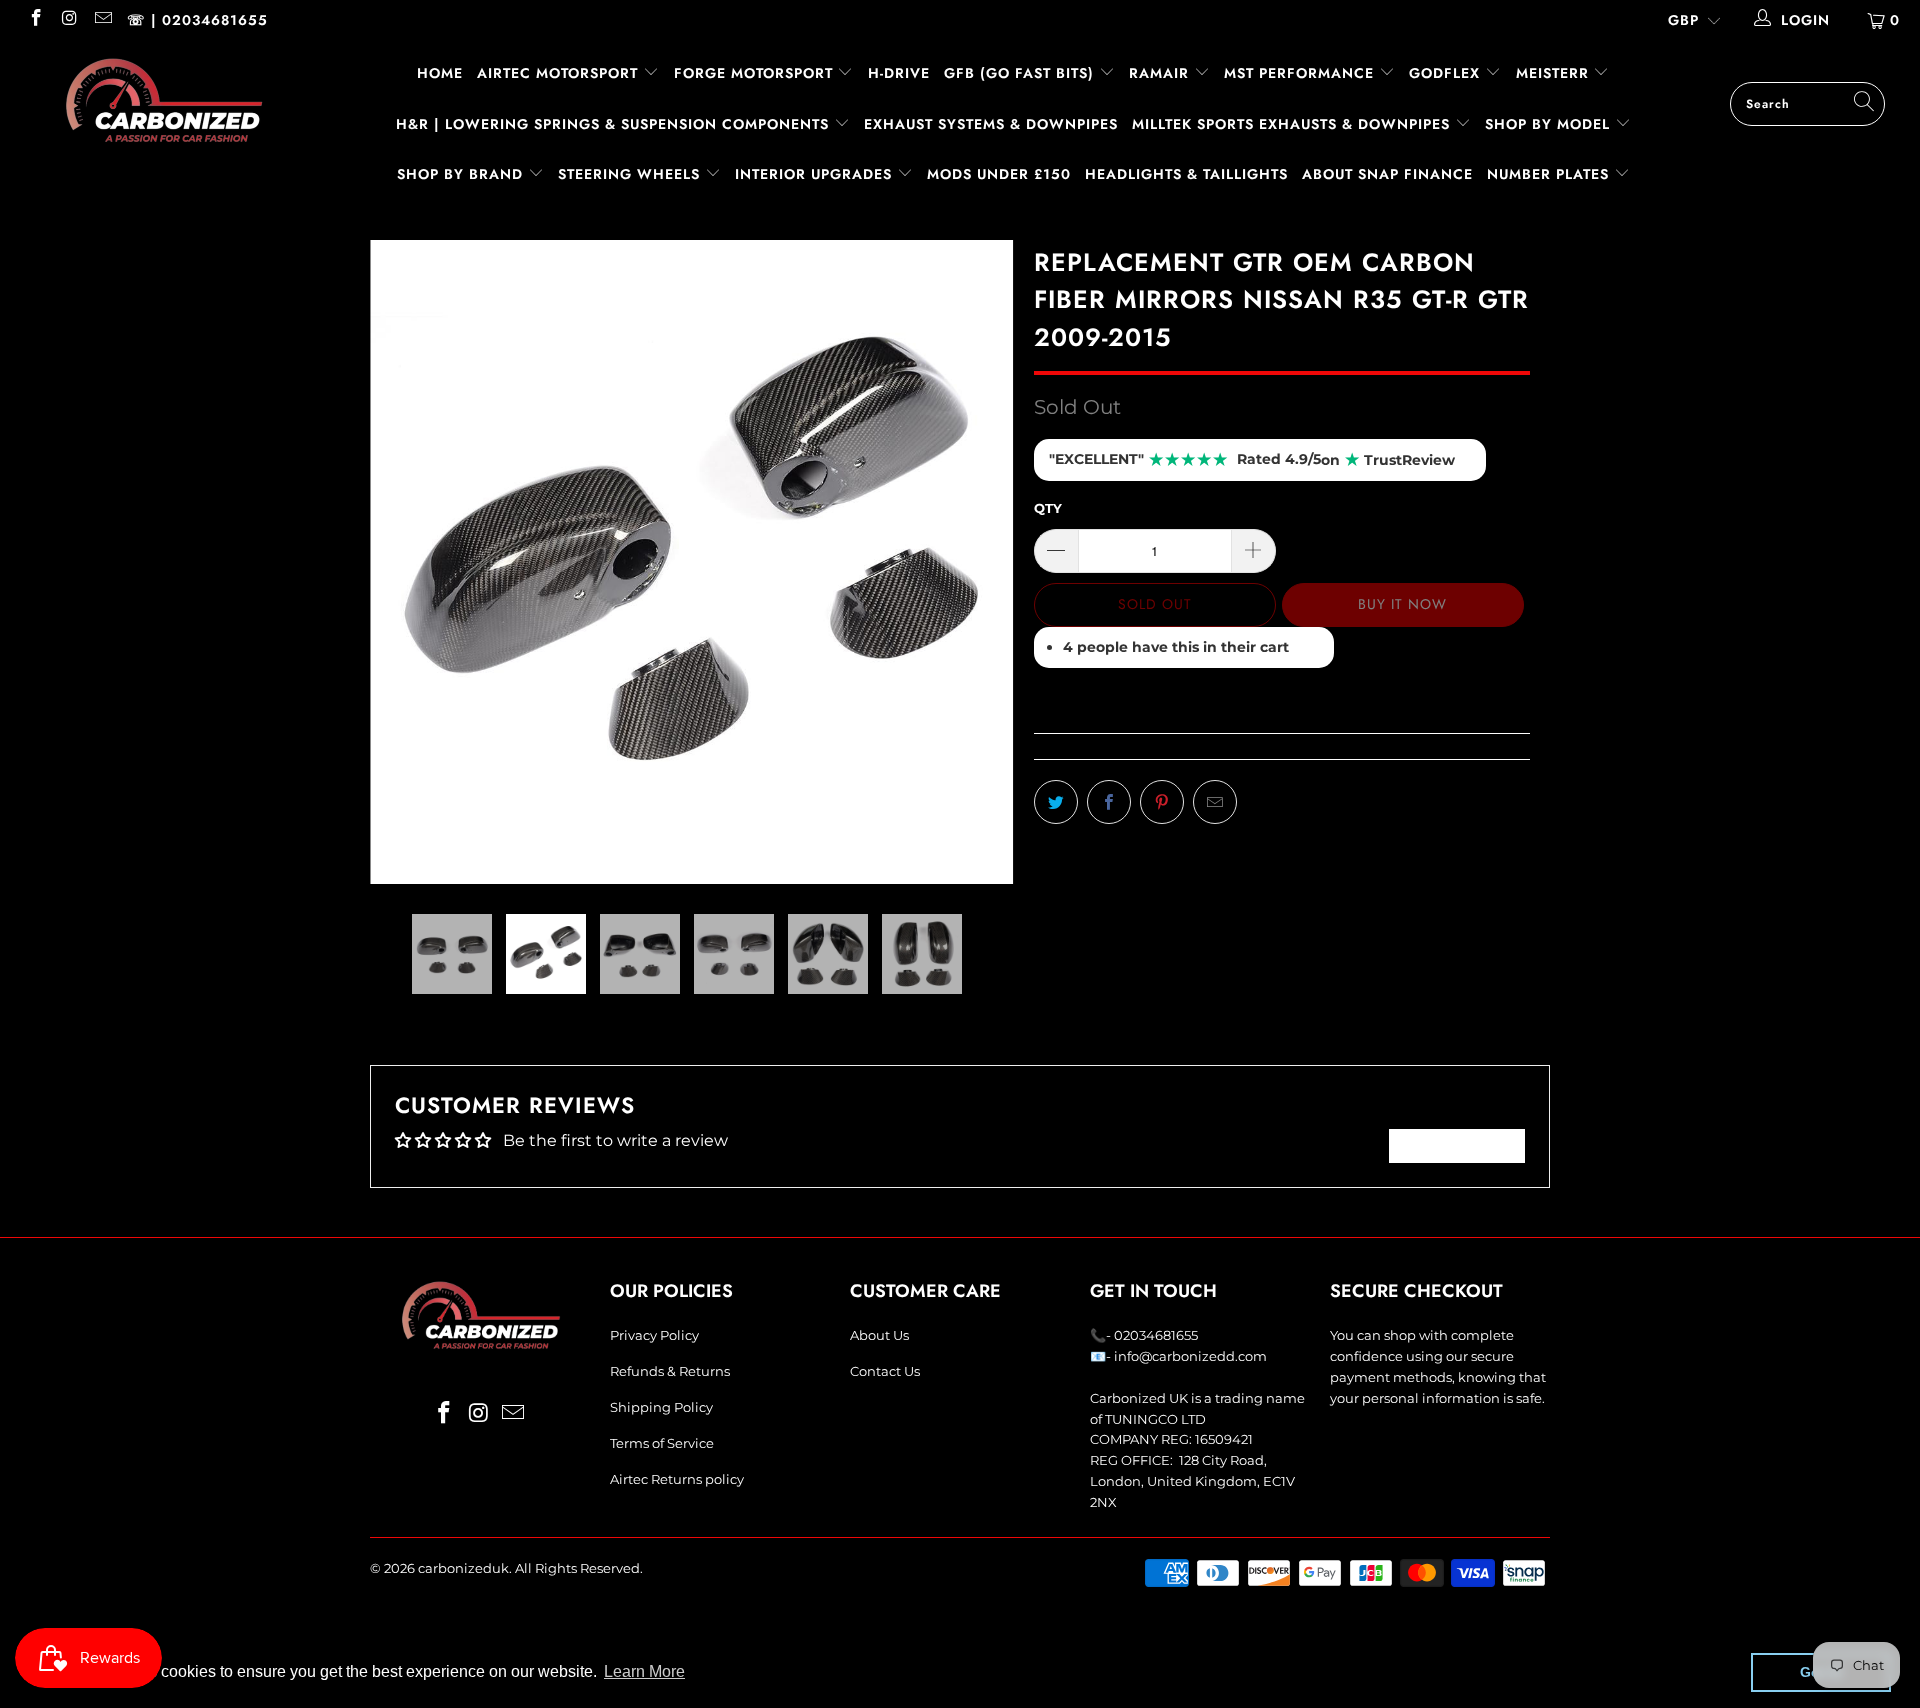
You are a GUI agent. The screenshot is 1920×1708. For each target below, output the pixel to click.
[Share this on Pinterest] (1162, 802)
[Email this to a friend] (1215, 802)
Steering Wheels (631, 174)
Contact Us (885, 1371)
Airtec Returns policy (677, 1479)
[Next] (979, 562)
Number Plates (1550, 174)
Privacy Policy (654, 1335)
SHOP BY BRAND (462, 174)
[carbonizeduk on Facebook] (35, 20)
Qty (1048, 508)
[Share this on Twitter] (1056, 802)
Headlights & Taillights (1186, 174)
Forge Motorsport (753, 73)
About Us (879, 1335)
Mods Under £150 (999, 174)
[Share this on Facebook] (1109, 802)
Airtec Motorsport (557, 73)
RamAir (1161, 73)
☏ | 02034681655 (197, 20)
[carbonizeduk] (163, 100)
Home (440, 73)
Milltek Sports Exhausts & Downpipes (1293, 124)
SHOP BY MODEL (1547, 124)
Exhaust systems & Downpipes (991, 124)
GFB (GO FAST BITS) (1021, 73)
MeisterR (1555, 73)
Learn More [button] (644, 1671)
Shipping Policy (661, 1407)
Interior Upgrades (816, 174)
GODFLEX (1447, 73)
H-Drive (899, 73)
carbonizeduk (463, 1568)
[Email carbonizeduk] (102, 20)
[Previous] (404, 562)
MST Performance (1301, 73)
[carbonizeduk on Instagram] (69, 20)
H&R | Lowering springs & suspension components (615, 124)
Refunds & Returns (670, 1371)
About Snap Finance (1387, 174)
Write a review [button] (1457, 1145)
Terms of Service (662, 1443)
